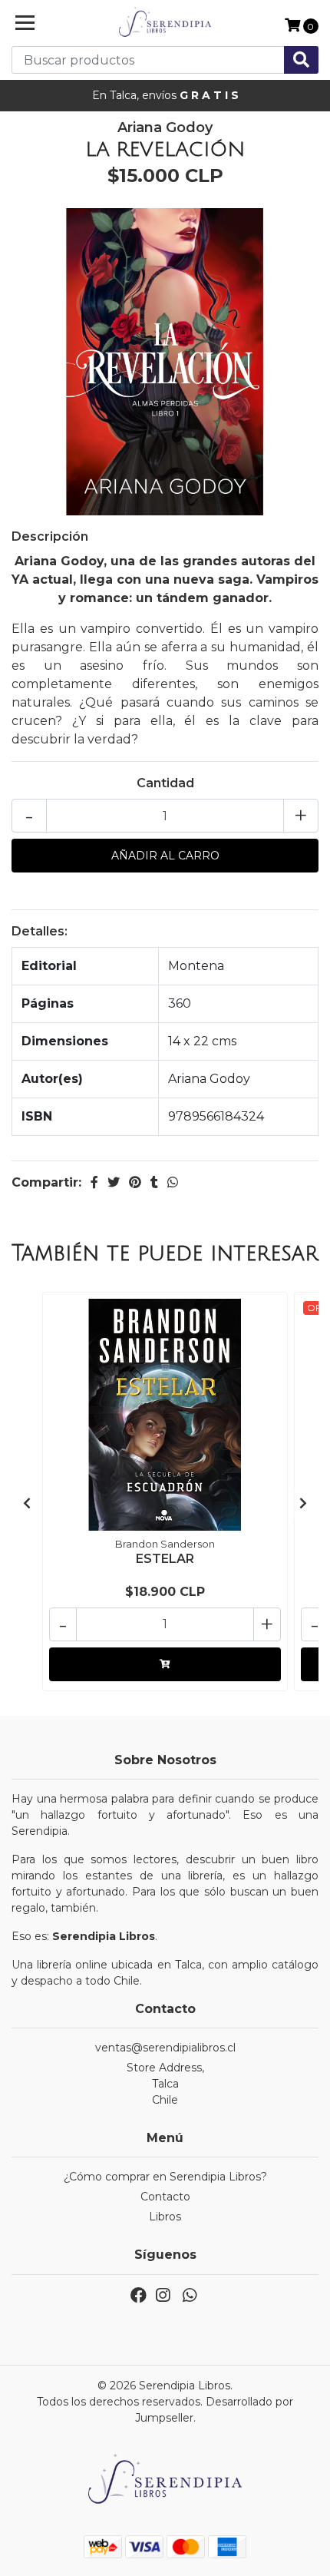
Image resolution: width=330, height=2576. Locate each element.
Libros (165, 2217)
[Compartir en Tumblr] (154, 1182)
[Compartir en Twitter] (114, 1182)
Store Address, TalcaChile (165, 2084)
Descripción (50, 536)
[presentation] (27, 1504)
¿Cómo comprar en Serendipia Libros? (165, 2177)
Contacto (165, 2197)
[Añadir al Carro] (165, 1664)
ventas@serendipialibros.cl (165, 2048)
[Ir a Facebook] (139, 2298)
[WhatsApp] (189, 2298)
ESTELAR (165, 1559)
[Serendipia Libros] (165, 23)
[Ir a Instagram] (163, 2298)
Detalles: (40, 931)
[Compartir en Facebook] (94, 1182)
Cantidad (165, 783)
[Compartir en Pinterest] (135, 1182)
